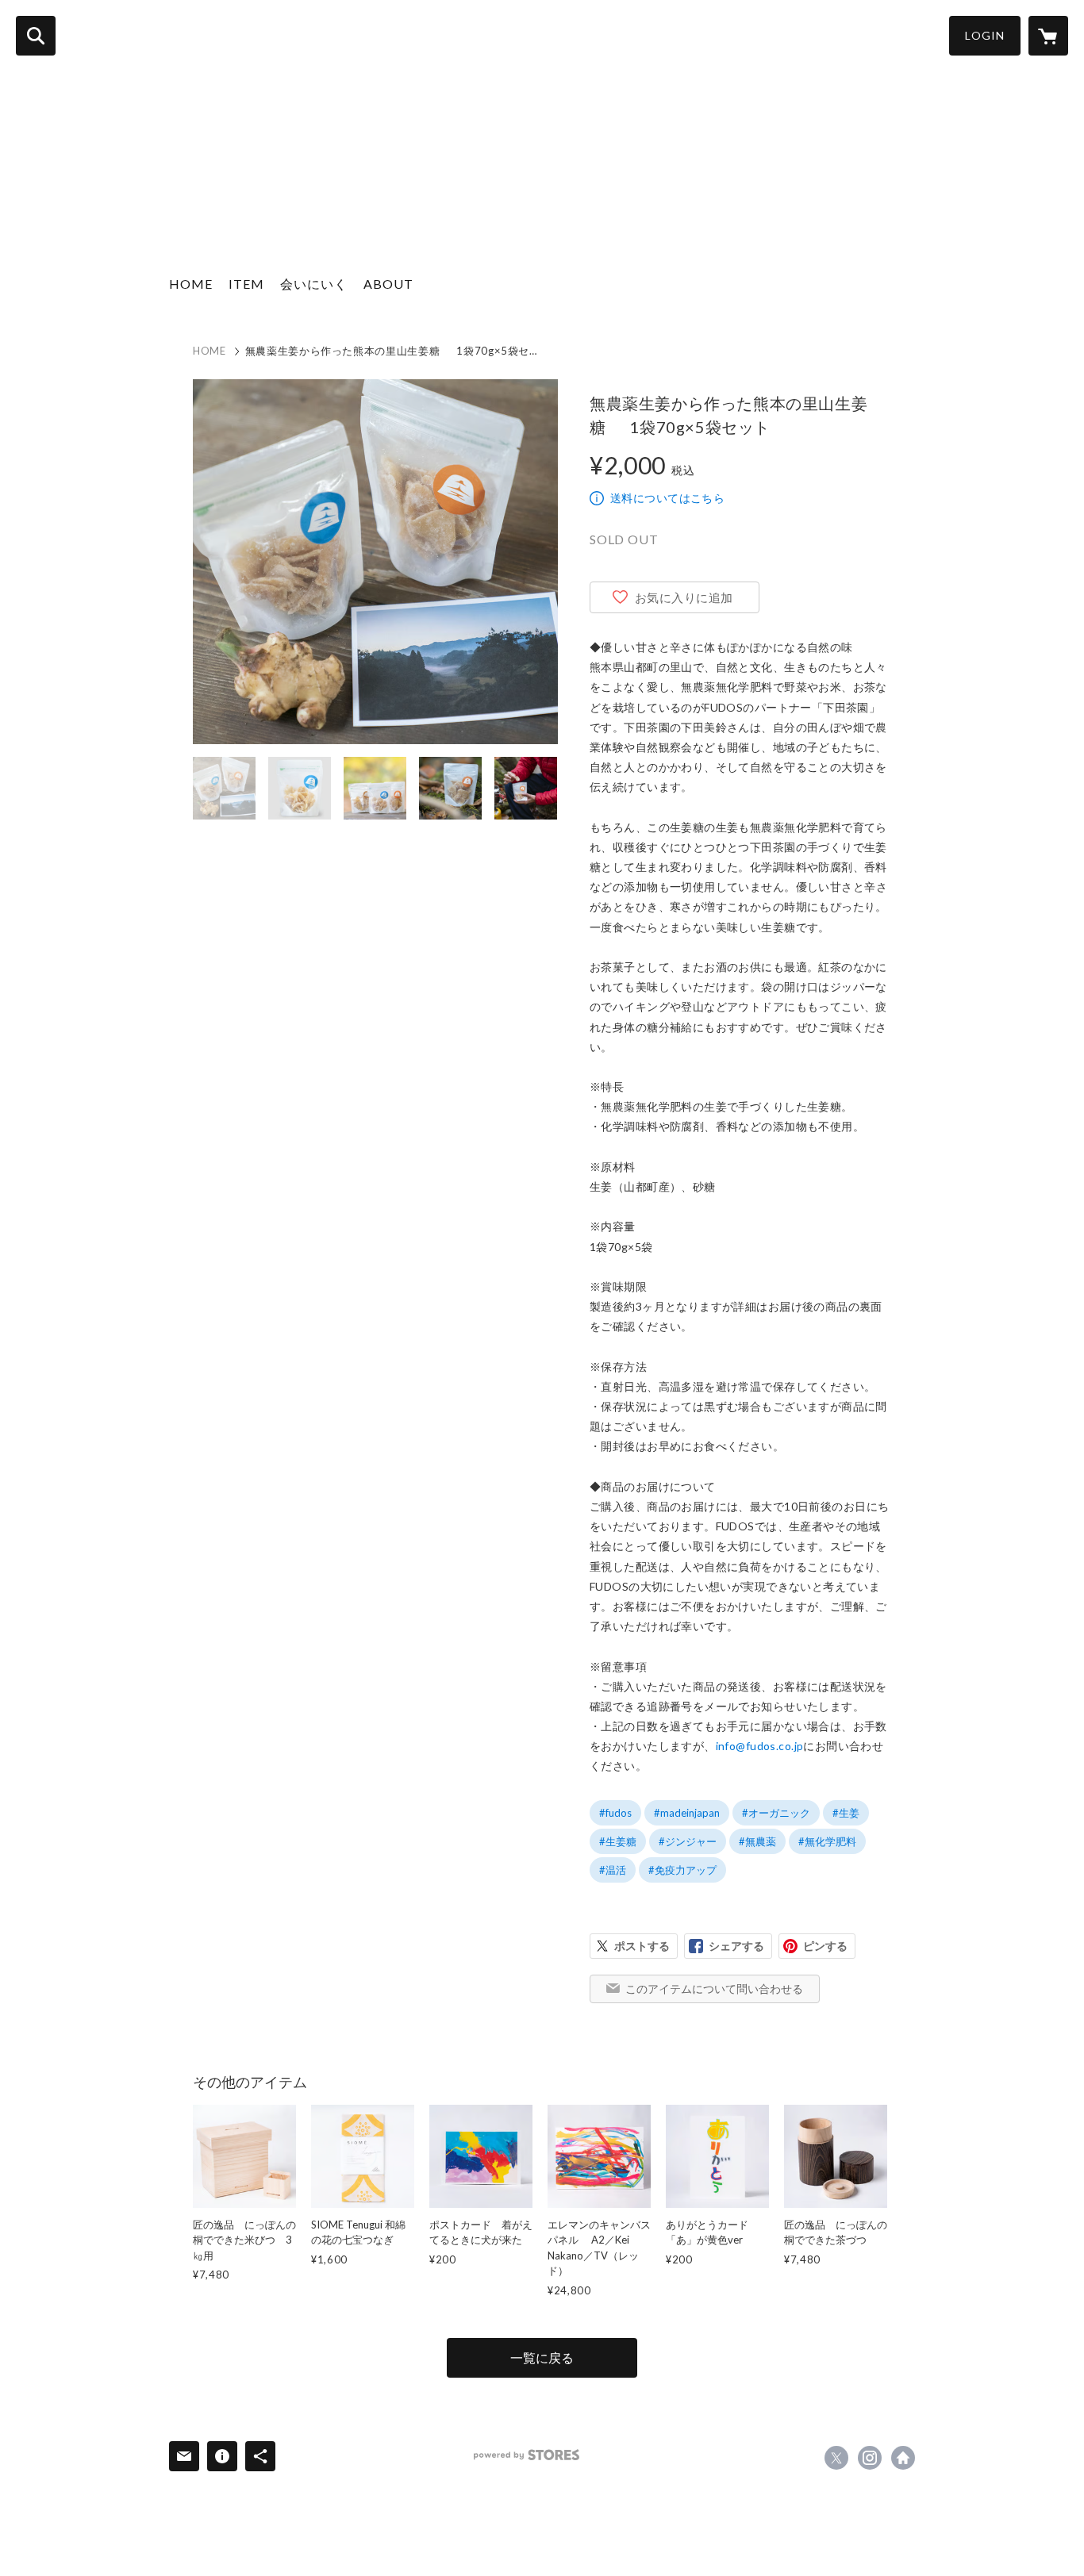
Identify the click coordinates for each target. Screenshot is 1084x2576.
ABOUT (388, 284)
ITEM (246, 284)
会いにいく (314, 284)
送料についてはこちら (667, 498)
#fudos (615, 1813)
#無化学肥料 (827, 1841)
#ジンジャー (688, 1841)
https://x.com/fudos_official (836, 2458)
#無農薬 (757, 1841)
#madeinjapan (687, 1813)
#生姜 (846, 1813)
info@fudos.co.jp (760, 1746)
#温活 (613, 1870)
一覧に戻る (542, 2357)
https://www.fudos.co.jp (903, 2458)
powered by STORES (527, 2455)
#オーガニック (776, 1813)
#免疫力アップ (682, 1870)
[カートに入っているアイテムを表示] (1048, 36)
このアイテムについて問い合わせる (714, 1989)
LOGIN (985, 35)
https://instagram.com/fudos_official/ (870, 2458)
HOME (191, 284)
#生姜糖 (618, 1841)
